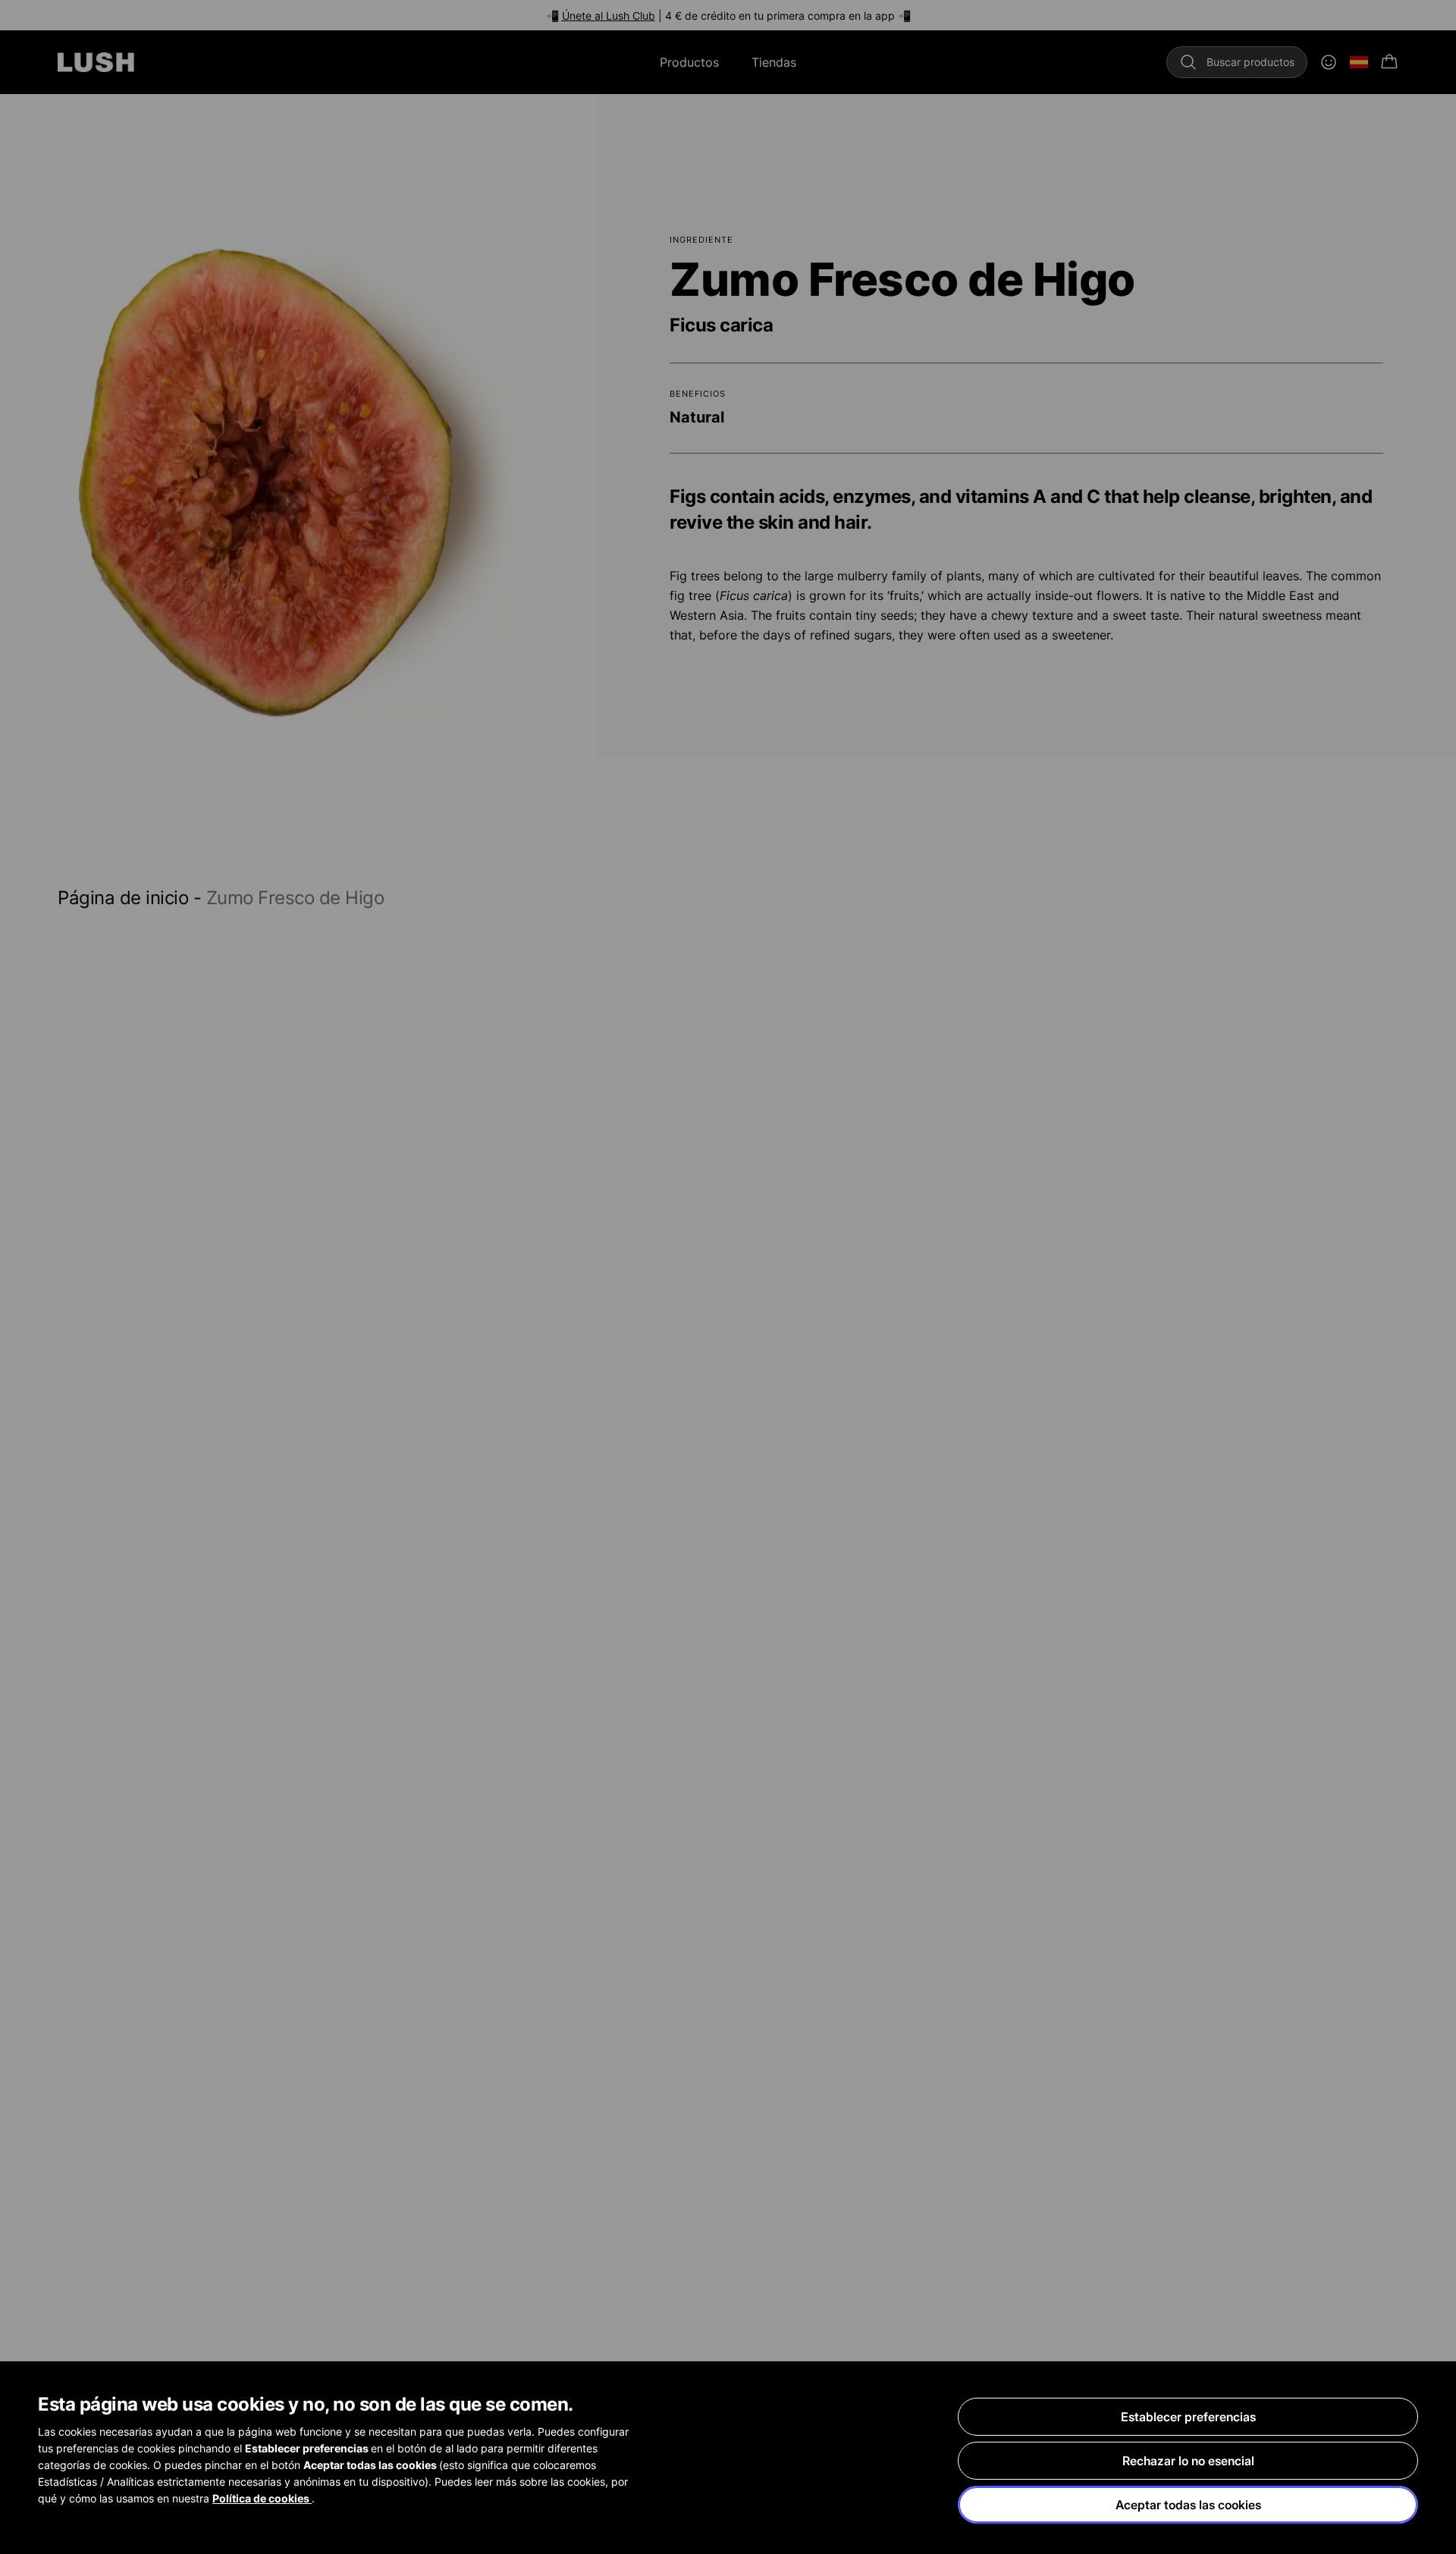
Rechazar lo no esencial (1188, 2461)
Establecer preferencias (1188, 2417)
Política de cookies (262, 2498)
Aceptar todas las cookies (1188, 2505)
